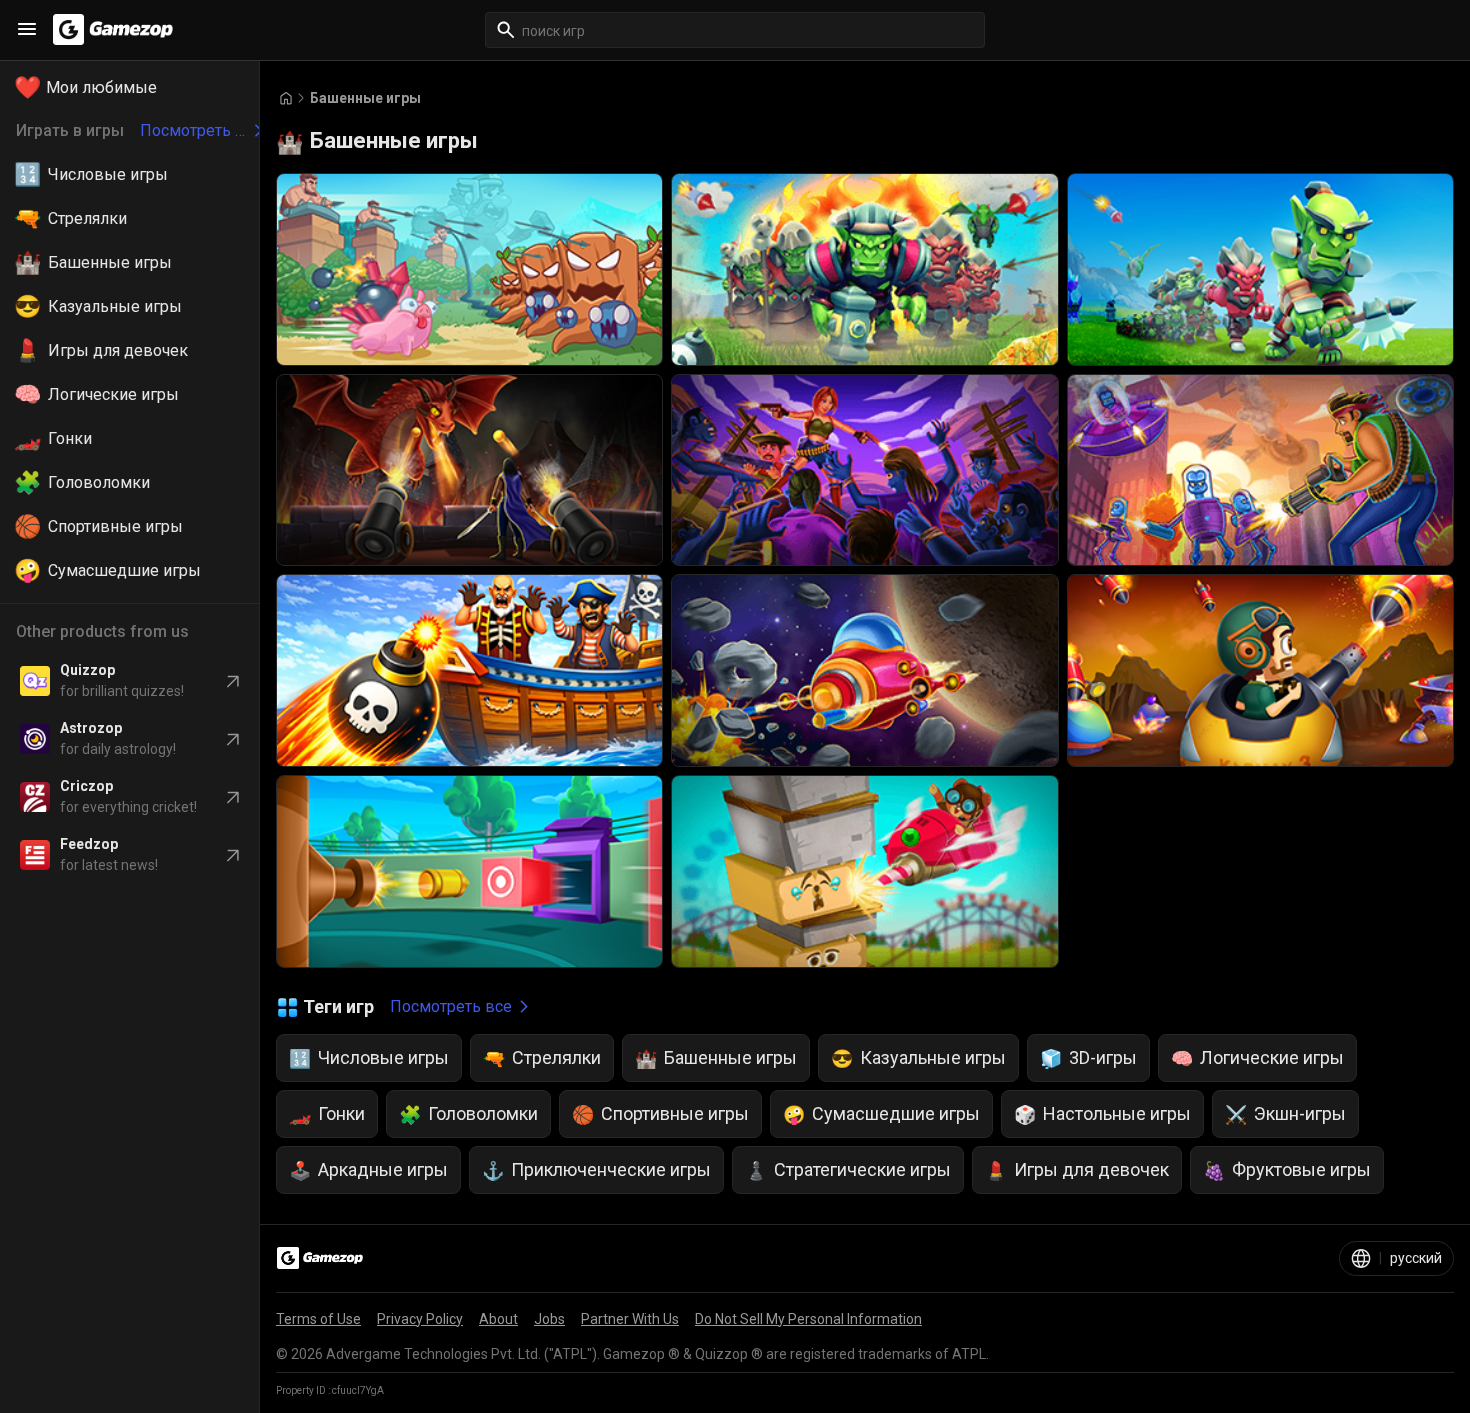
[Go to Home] (286, 98)
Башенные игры (365, 98)
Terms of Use (318, 1319)
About (498, 1319)
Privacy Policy (420, 1319)
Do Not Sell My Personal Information (808, 1319)
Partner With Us (630, 1319)
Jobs (549, 1319)
